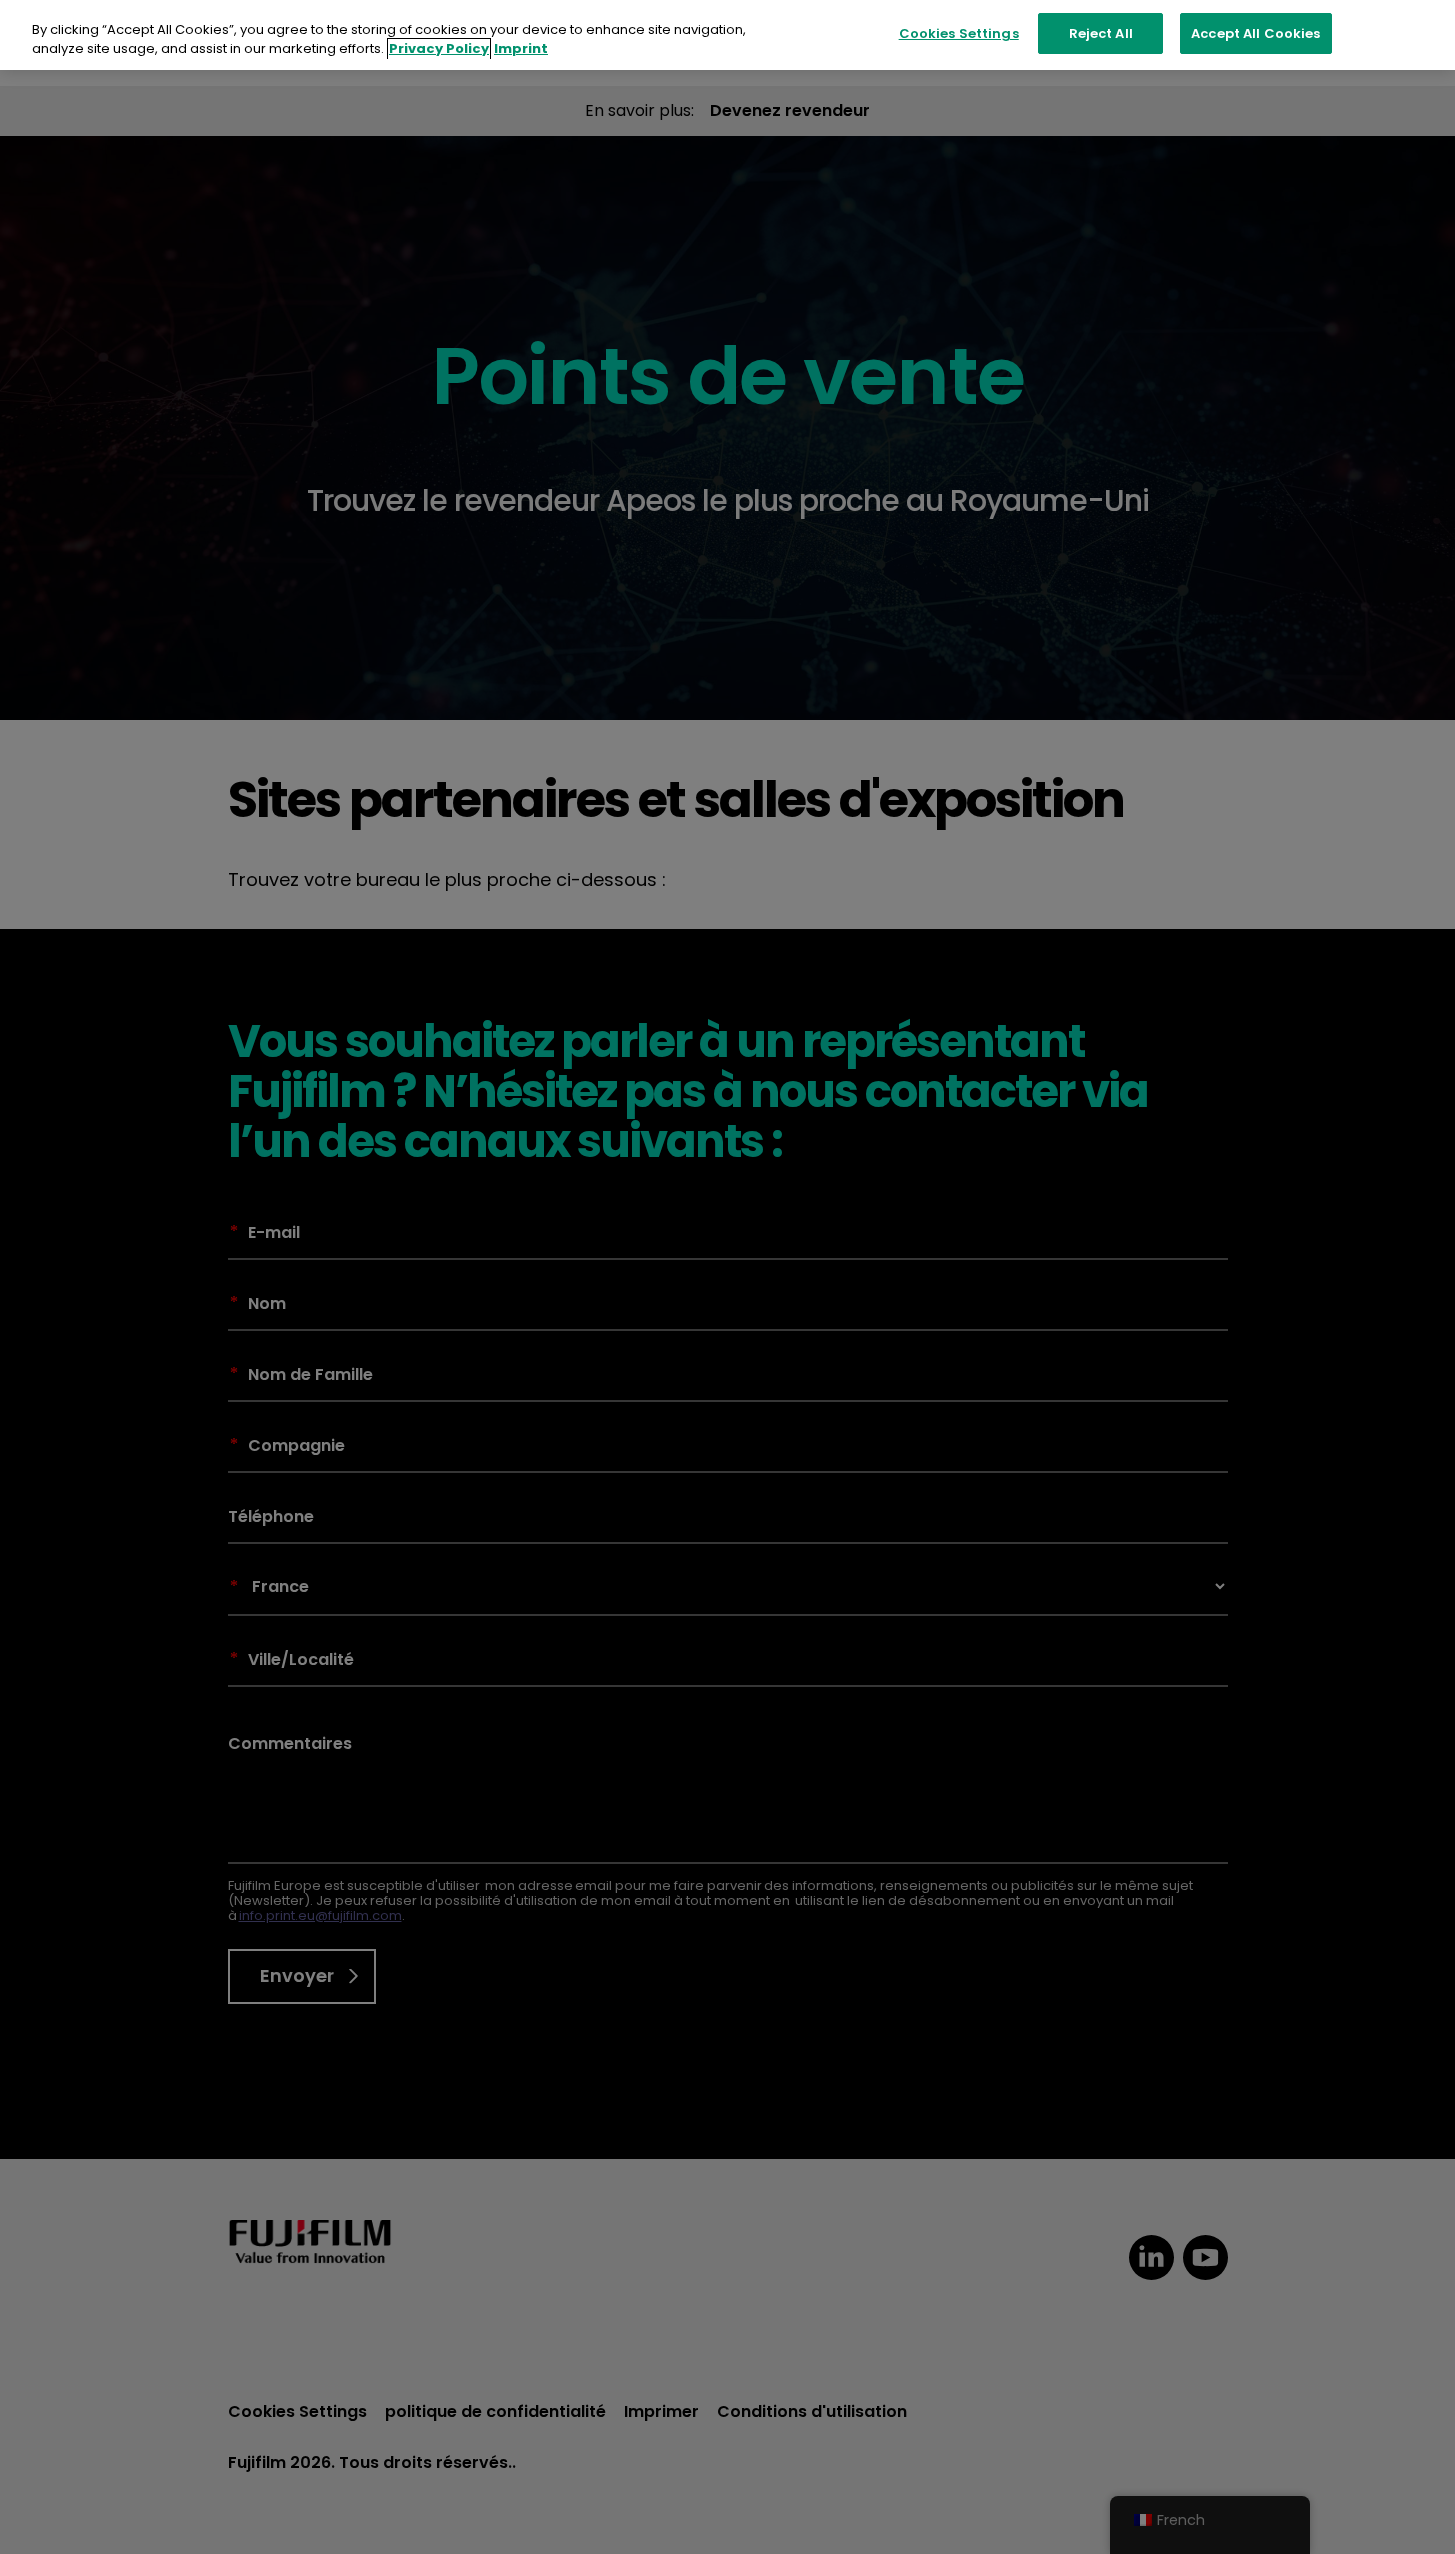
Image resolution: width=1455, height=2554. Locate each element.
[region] (727, 35)
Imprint (521, 49)
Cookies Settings (959, 33)
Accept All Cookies (1255, 33)
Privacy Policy (439, 49)
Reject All (1101, 33)
